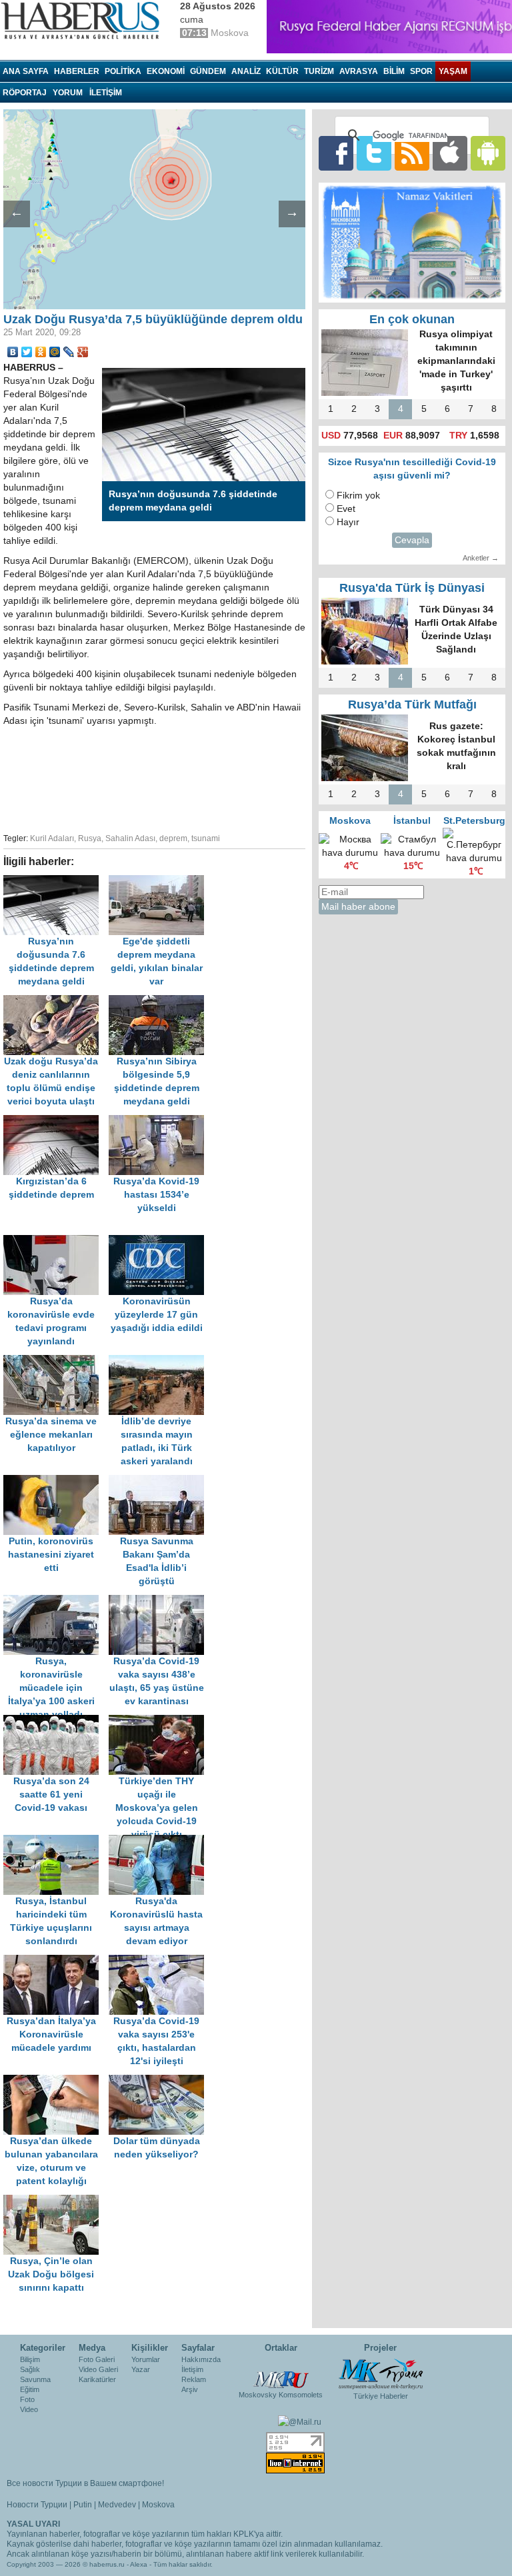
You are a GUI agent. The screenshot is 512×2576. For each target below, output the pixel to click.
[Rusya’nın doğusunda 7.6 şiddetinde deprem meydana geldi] (56, 881)
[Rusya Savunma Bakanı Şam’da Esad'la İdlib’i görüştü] (160, 1481)
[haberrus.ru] (83, 21)
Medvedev (117, 2505)
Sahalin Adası (130, 838)
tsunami (206, 838)
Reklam (194, 2379)
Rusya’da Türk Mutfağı (412, 704)
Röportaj (25, 93)
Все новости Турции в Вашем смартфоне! (85, 2483)
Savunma (35, 2379)
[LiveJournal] (69, 352)
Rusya (90, 838)
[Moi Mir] (55, 352)
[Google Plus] (83, 352)
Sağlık (30, 2369)
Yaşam (453, 71)
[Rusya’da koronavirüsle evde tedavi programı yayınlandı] (56, 1241)
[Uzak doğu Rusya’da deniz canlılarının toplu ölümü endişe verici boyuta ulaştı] (56, 1001)
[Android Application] (488, 153)
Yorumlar (146, 2359)
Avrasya (359, 71)
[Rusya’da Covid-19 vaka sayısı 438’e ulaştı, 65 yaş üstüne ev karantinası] (160, 1601)
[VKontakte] (13, 352)
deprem (173, 838)
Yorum (68, 93)
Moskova (158, 2505)
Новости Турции (37, 2505)
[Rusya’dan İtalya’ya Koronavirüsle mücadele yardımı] (56, 1961)
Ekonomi (166, 71)
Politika (123, 71)
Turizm (319, 71)
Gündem (208, 71)
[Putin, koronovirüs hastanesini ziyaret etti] (56, 1481)
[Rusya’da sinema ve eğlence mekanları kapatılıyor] (56, 1361)
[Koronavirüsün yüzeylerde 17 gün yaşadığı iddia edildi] (160, 1241)
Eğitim (30, 2389)
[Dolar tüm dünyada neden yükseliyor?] (160, 2081)
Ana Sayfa (26, 71)
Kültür (282, 71)
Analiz (246, 71)
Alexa (139, 2564)
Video (29, 2409)
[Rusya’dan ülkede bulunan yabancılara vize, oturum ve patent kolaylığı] (56, 2081)
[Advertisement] (213, 778)
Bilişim (30, 2359)
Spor (421, 71)
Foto (27, 2399)
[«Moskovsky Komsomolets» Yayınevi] (281, 2373)
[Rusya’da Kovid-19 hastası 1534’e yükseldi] (160, 1121)
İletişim (192, 2369)
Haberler (77, 71)
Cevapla (412, 540)
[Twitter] (27, 352)
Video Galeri (98, 2369)
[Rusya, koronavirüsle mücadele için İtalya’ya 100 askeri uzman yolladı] (56, 1601)
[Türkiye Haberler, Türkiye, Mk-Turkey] (381, 2373)
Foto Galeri (97, 2359)
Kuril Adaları (52, 838)
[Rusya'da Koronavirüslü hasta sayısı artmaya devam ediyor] (160, 1841)
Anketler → (481, 558)
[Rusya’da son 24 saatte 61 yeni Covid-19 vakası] (56, 1721)
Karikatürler (97, 2379)
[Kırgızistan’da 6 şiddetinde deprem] (56, 1121)
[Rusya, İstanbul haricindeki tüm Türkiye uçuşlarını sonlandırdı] (56, 1841)
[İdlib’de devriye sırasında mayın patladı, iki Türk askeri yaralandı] (160, 1361)
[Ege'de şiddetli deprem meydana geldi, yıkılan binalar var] (160, 881)
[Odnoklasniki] (41, 352)
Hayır (348, 522)
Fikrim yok (358, 496)
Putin (83, 2505)
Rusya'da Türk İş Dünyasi (412, 588)
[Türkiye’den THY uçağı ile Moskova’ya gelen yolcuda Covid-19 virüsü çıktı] (160, 1721)
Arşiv (190, 2389)
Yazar (141, 2369)
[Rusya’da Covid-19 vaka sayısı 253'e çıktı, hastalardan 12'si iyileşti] (160, 1961)
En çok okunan (412, 319)
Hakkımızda (201, 2359)
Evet (346, 509)
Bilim (394, 71)
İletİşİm (106, 93)
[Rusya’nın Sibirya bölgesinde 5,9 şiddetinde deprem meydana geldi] (160, 1001)
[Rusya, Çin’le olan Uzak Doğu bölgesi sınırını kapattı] (55, 2201)
